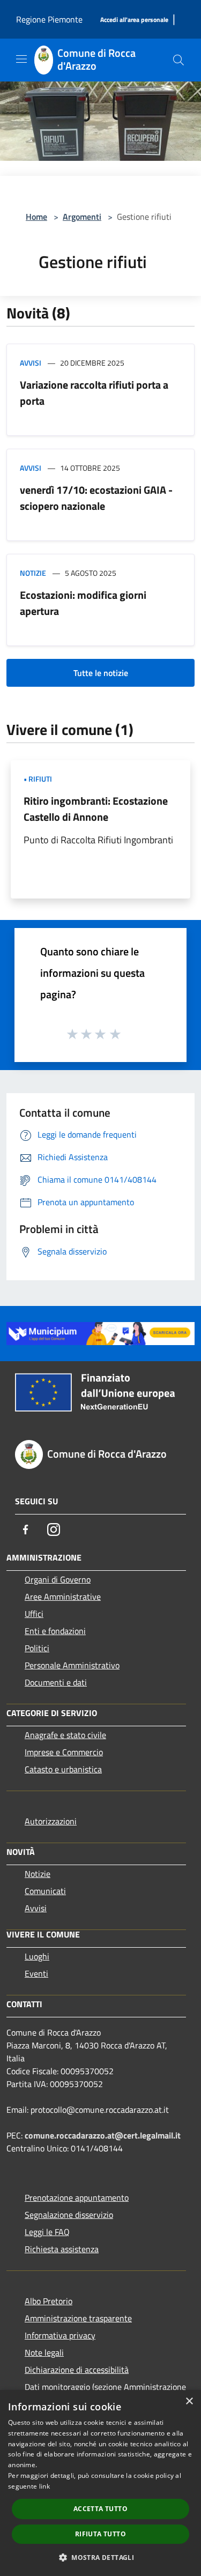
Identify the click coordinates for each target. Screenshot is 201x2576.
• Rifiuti (38, 779)
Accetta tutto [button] (100, 2509)
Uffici (34, 1614)
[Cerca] (178, 60)
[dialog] (100, 2483)
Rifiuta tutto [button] (100, 2534)
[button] (100, 2557)
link (44, 2486)
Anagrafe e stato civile (65, 1735)
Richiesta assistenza (62, 2249)
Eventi (36, 1973)
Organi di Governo (58, 1579)
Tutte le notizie (101, 673)
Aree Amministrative (63, 1597)
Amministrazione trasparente (78, 2318)
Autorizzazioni (51, 1821)
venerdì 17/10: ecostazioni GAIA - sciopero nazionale (96, 498)
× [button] (189, 2401)
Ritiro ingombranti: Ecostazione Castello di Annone (96, 809)
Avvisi (31, 363)
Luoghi (37, 1956)
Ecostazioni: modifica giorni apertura (83, 603)
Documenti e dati (56, 1682)
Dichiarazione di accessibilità (77, 2370)
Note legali (44, 2352)
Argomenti (82, 217)
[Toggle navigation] (21, 59)
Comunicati (45, 1891)
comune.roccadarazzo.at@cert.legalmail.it (103, 2135)
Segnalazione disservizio (69, 2215)
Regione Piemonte (49, 19)
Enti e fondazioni (55, 1631)
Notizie (33, 573)
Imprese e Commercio (64, 1752)
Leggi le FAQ (47, 2232)
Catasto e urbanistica (63, 1769)
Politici (37, 1648)
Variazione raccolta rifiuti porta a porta (94, 393)
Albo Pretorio (49, 2301)
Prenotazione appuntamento (77, 2198)
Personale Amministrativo (72, 1665)
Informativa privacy (60, 2335)
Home (36, 217)
